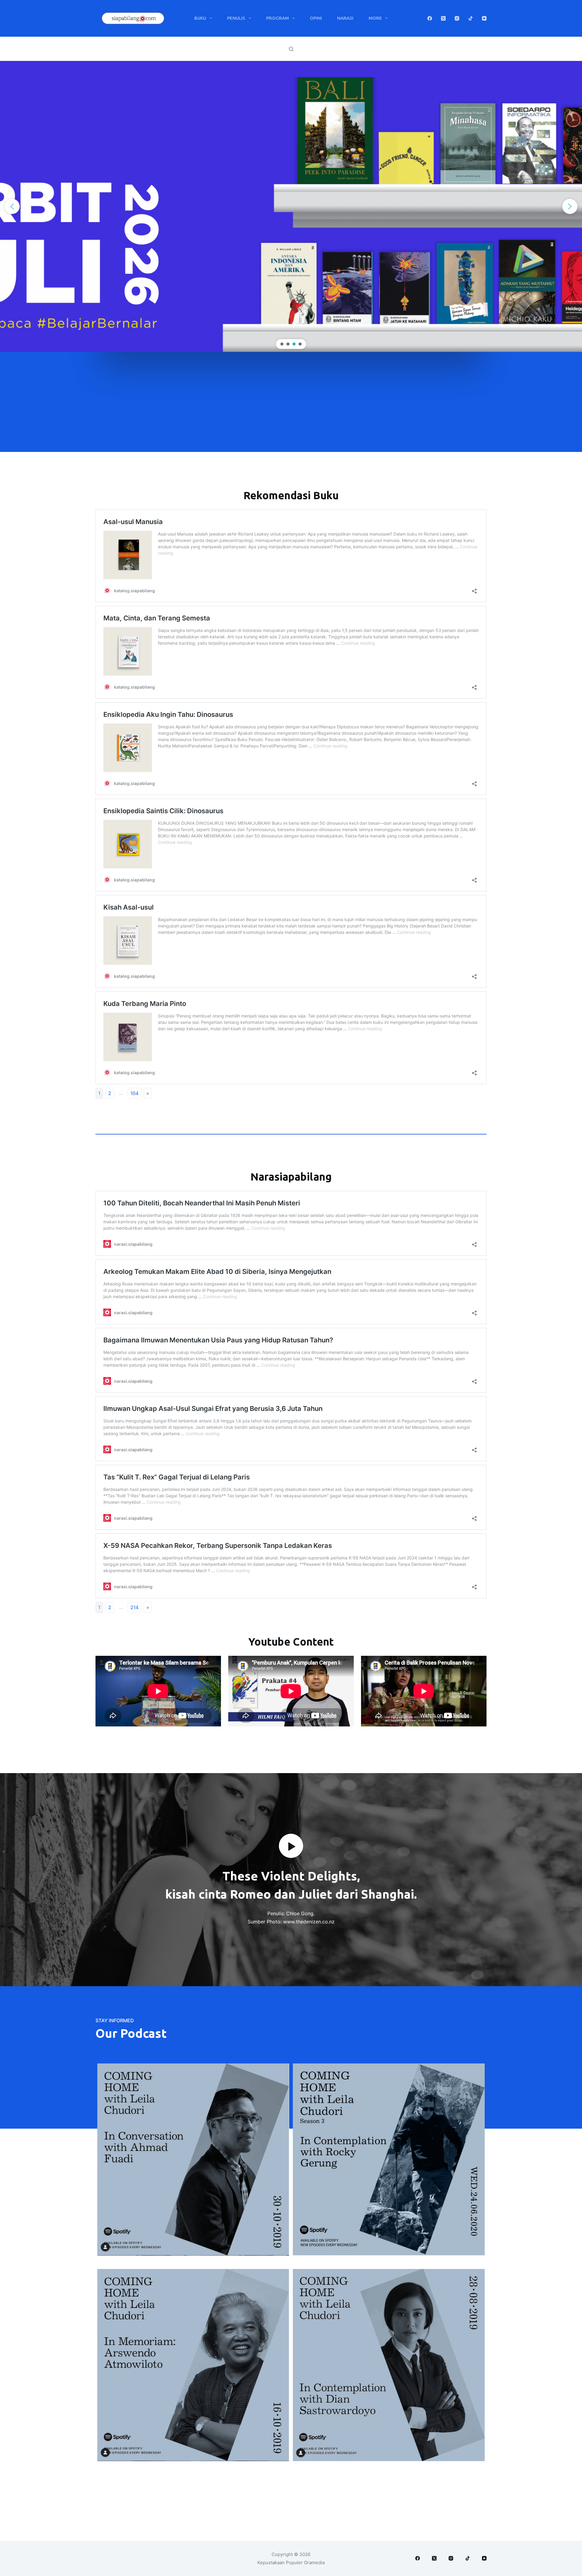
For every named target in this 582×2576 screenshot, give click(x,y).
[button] (12, 206)
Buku (200, 18)
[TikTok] (471, 18)
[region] (291, 206)
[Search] (291, 49)
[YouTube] (484, 18)
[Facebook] (430, 18)
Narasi (345, 18)
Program (278, 18)
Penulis (236, 18)
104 (134, 1093)
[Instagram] (457, 18)
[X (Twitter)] (443, 18)
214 (134, 1607)
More (375, 18)
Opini (316, 18)
